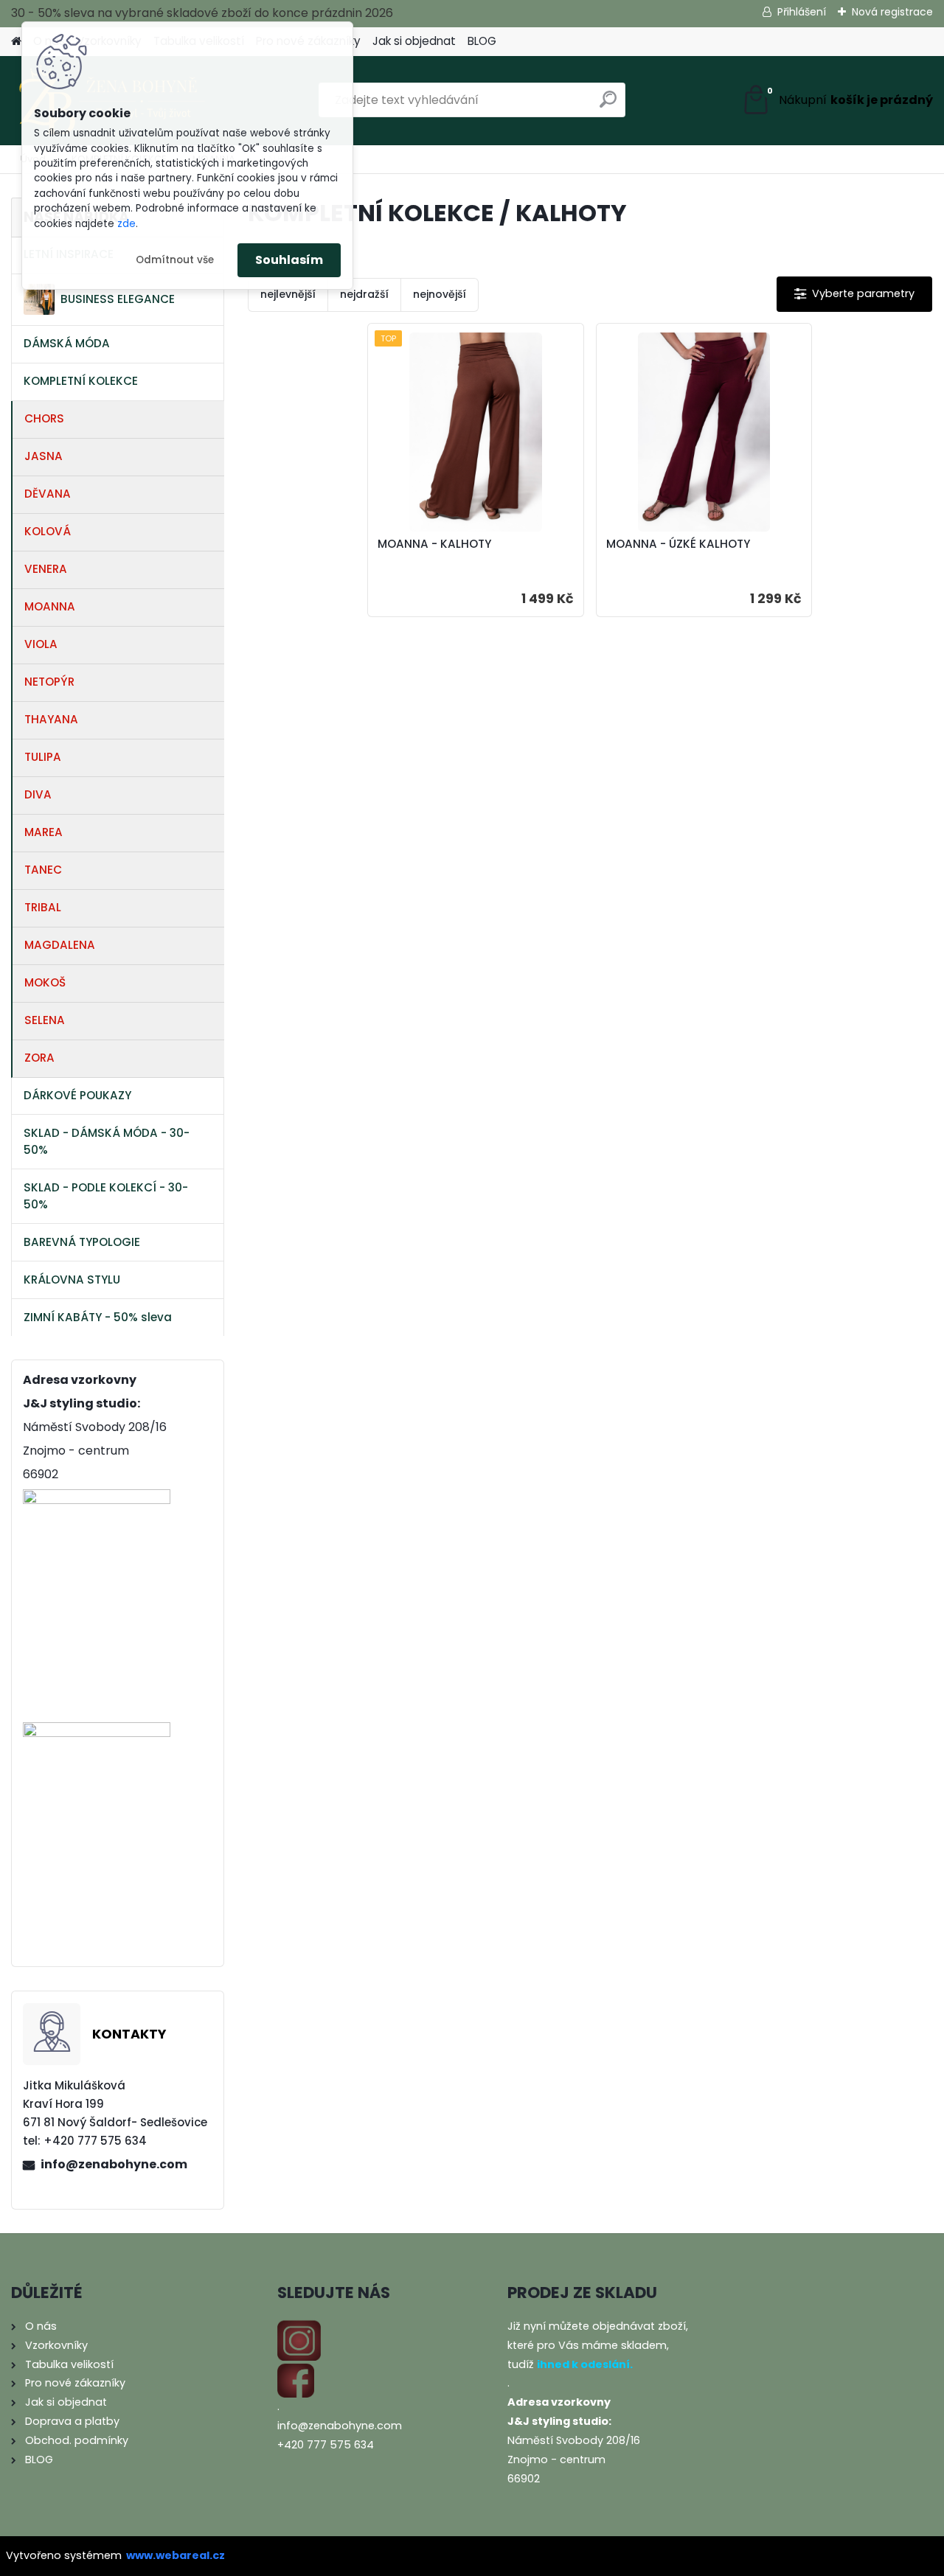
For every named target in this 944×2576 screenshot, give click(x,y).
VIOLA (41, 644)
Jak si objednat (414, 41)
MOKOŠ (45, 982)
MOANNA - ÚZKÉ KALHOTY (678, 544)
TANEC (43, 870)
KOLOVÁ (48, 531)
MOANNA (50, 606)
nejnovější (440, 294)
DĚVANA (48, 494)
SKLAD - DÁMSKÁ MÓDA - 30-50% (107, 1141)
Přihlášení (802, 12)
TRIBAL (43, 907)
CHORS (44, 418)
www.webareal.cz (176, 2555)
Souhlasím (289, 260)
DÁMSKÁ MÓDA (67, 343)
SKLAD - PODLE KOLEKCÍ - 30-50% (106, 1196)
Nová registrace (892, 12)
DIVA (38, 794)
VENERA (46, 569)
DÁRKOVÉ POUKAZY (77, 1095)
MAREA (44, 832)
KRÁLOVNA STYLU (72, 1280)
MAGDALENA (60, 945)
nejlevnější (288, 294)
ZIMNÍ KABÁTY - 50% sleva (98, 1317)
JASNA (44, 456)
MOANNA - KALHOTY (434, 544)
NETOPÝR (49, 682)
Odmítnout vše (175, 260)
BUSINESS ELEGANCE (118, 299)
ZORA (39, 1058)
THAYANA (51, 719)
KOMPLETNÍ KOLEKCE (81, 381)
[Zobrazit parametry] (854, 294)
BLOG (482, 41)
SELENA (45, 1020)
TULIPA (43, 757)
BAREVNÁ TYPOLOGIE (82, 1242)
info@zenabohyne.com (114, 2164)
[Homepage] (16, 42)
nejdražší (364, 294)
